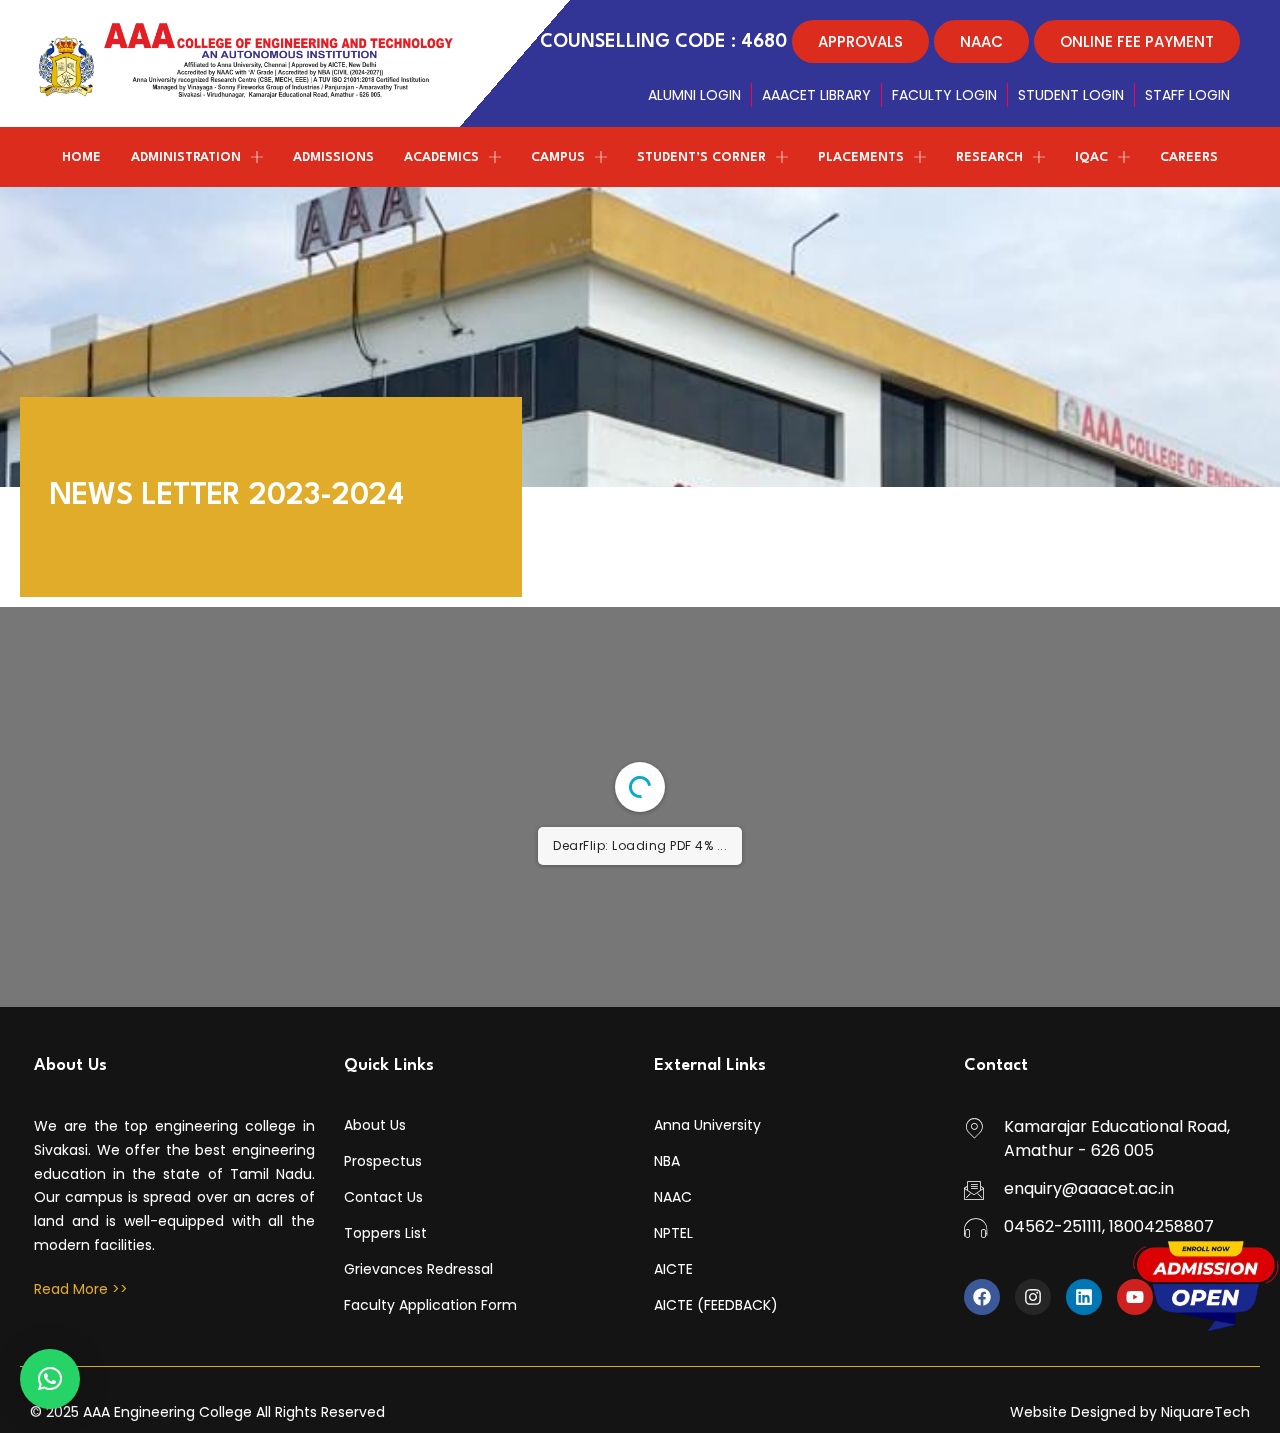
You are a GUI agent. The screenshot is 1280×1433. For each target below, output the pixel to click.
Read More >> (81, 1289)
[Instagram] (1033, 1297)
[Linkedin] (1084, 1297)
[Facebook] (982, 1297)
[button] (50, 1379)
